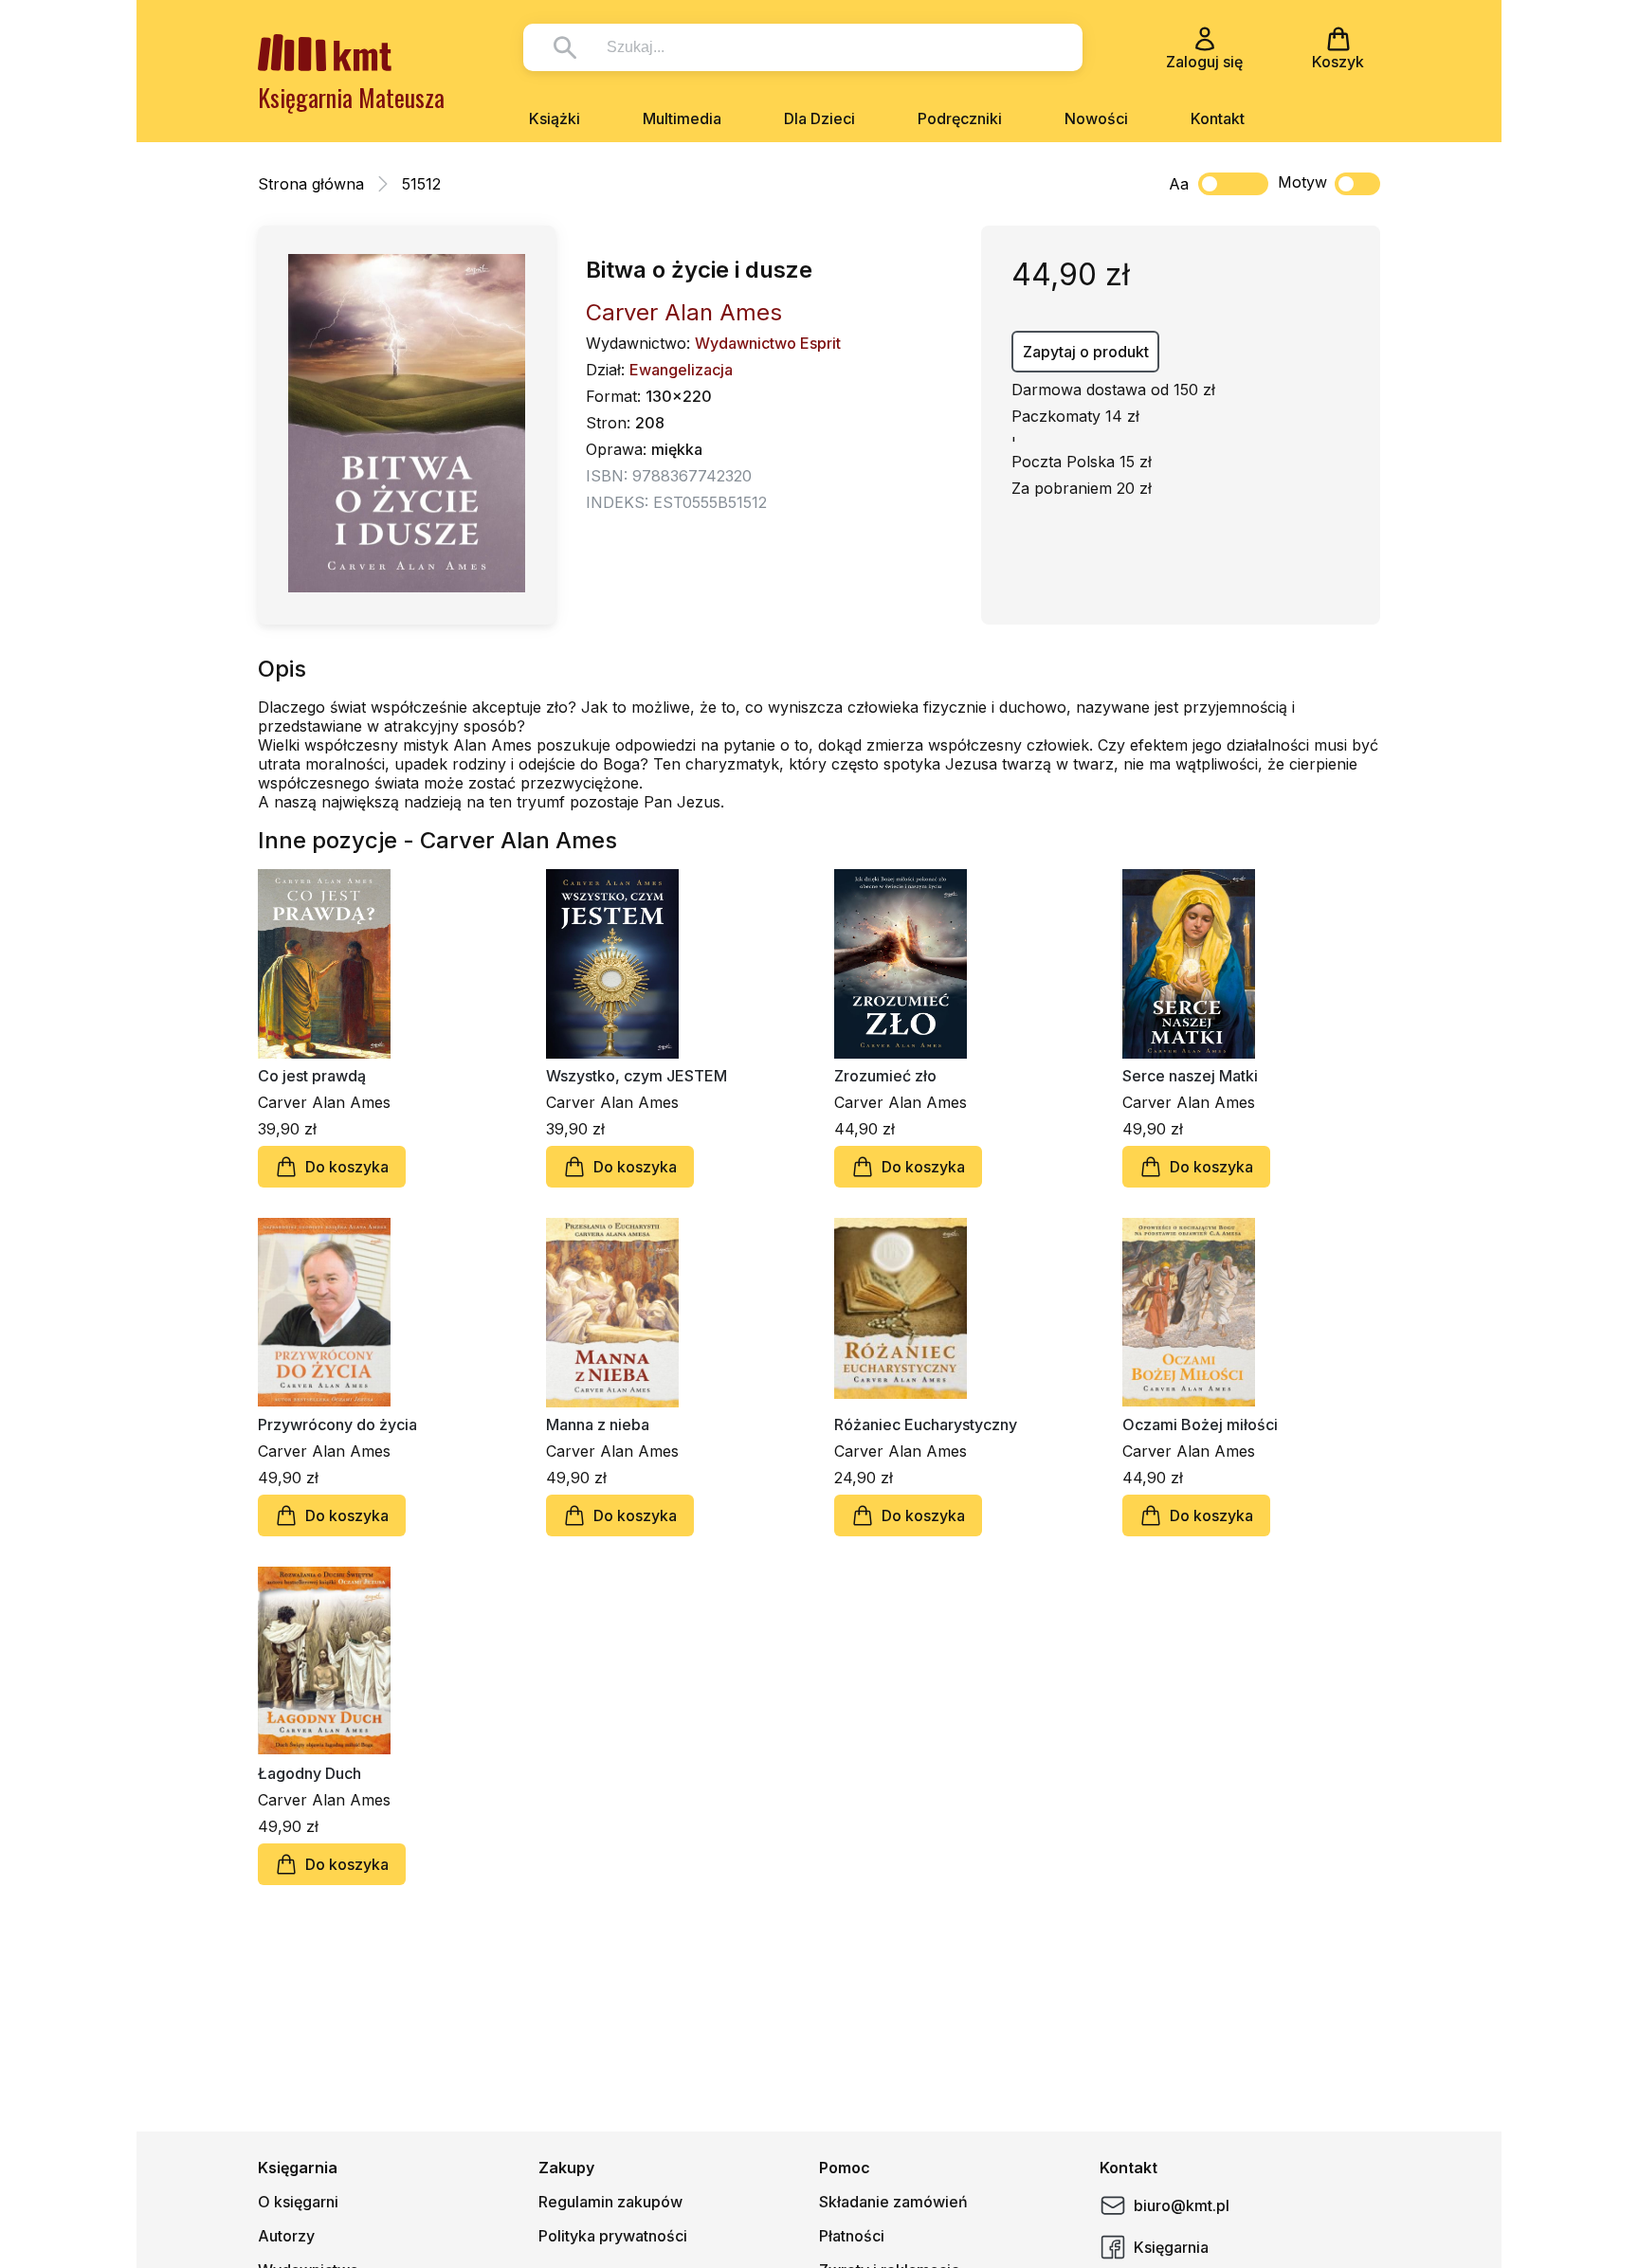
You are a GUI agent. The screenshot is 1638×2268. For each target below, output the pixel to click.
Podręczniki (960, 118)
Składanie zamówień (893, 2202)
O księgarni (298, 2202)
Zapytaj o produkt (1086, 352)
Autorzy (286, 2236)
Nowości (1096, 118)
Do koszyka (347, 1167)
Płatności (852, 2236)
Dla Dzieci (819, 118)
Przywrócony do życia (337, 1424)
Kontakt (1218, 118)
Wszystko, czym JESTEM (637, 1076)
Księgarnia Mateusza (351, 97)
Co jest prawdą (312, 1076)
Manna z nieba (598, 1424)
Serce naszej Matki (1190, 1076)
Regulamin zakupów (610, 2202)
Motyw (1302, 182)
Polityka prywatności (613, 2236)
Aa (1179, 184)
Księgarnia (1171, 2247)
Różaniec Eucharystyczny (926, 1424)
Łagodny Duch (309, 1773)
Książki (555, 118)
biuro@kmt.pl (1182, 2205)
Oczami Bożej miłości (1200, 1424)
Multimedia (682, 118)
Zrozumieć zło (885, 1076)
